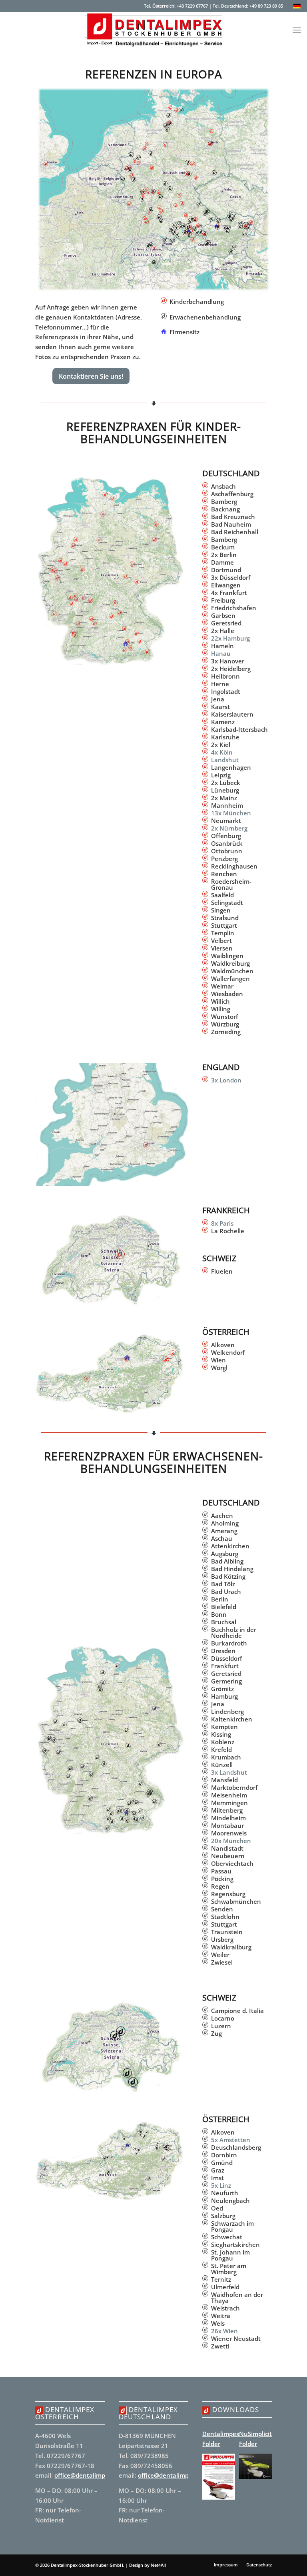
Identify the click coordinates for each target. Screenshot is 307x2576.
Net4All (158, 2565)
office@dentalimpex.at (87, 2475)
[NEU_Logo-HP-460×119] (153, 30)
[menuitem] (297, 30)
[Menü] (297, 30)
